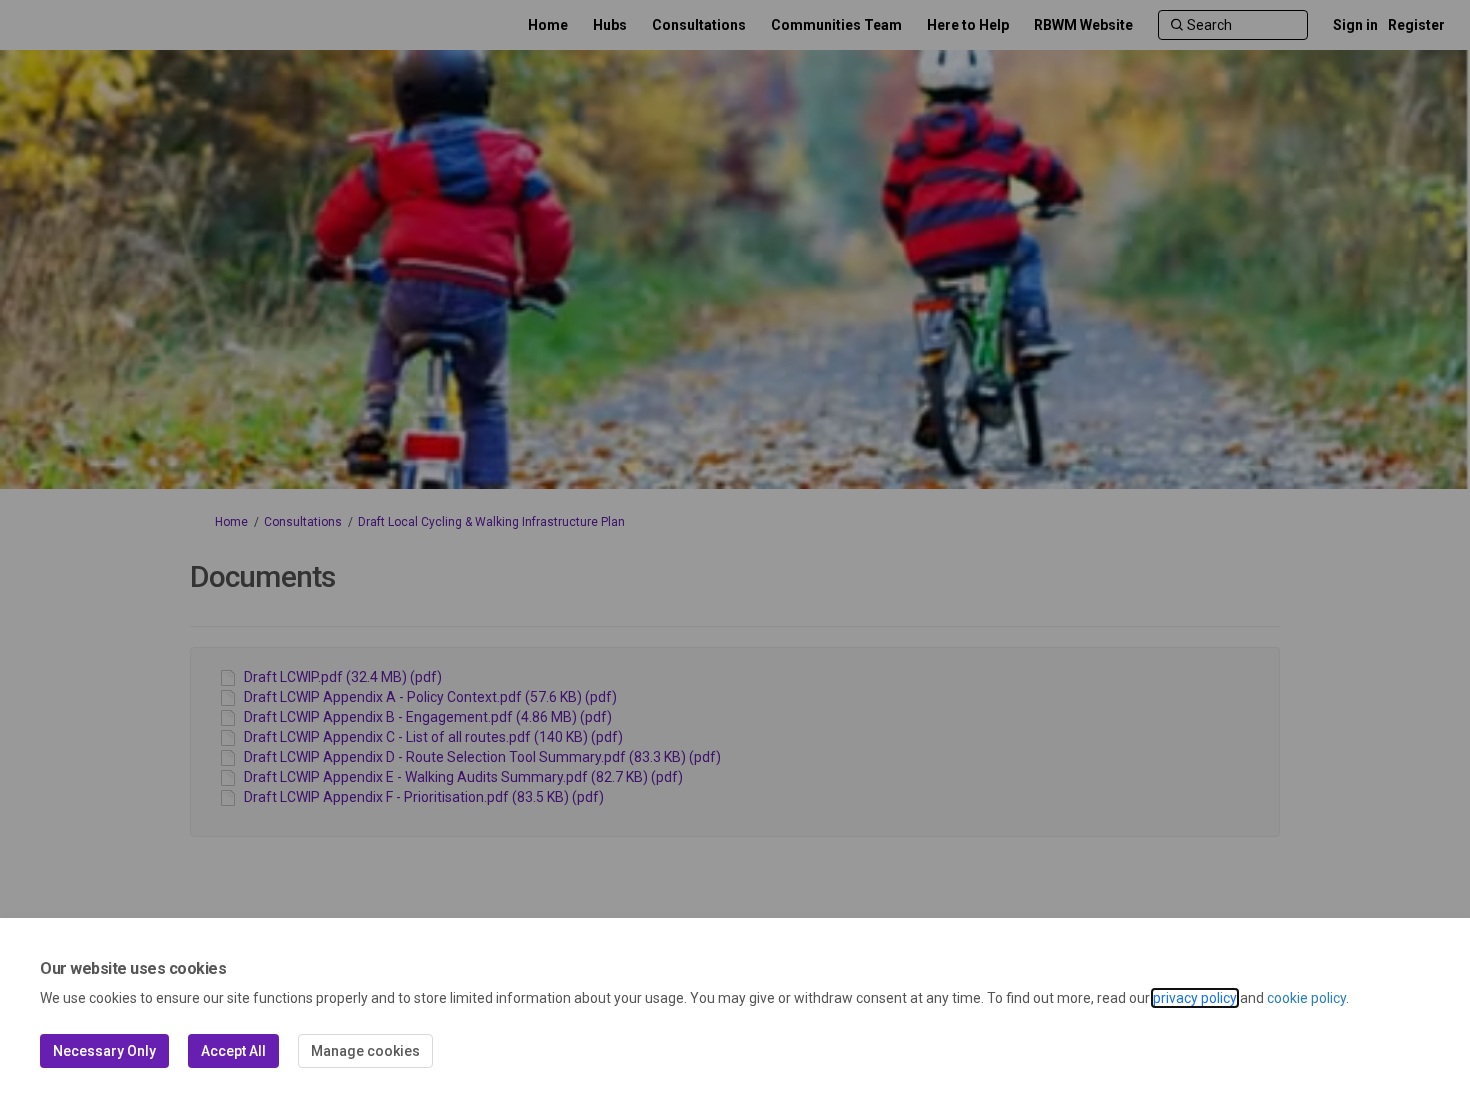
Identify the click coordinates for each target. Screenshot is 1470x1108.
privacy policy (1195, 998)
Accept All (233, 1051)
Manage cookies (365, 1051)
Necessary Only (104, 1051)
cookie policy (1306, 998)
